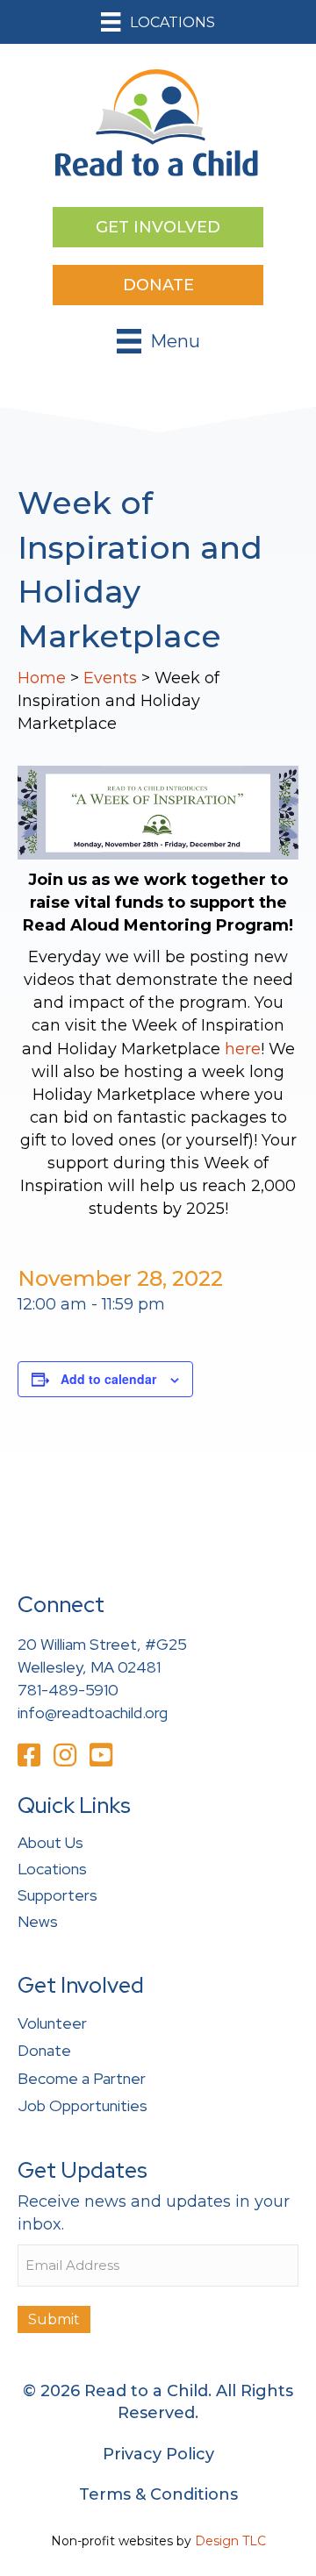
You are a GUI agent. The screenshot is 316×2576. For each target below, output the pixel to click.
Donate (44, 2050)
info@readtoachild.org (93, 1713)
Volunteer (52, 2023)
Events (110, 678)
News (38, 1921)
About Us (50, 1842)
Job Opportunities (83, 2105)
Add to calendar (108, 1379)
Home (42, 678)
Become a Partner (82, 2078)
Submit (54, 2319)
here (243, 1049)
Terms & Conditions (158, 2494)
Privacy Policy (158, 2454)
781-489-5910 (68, 1690)
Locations (52, 1869)
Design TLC (230, 2541)
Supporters (57, 1895)
